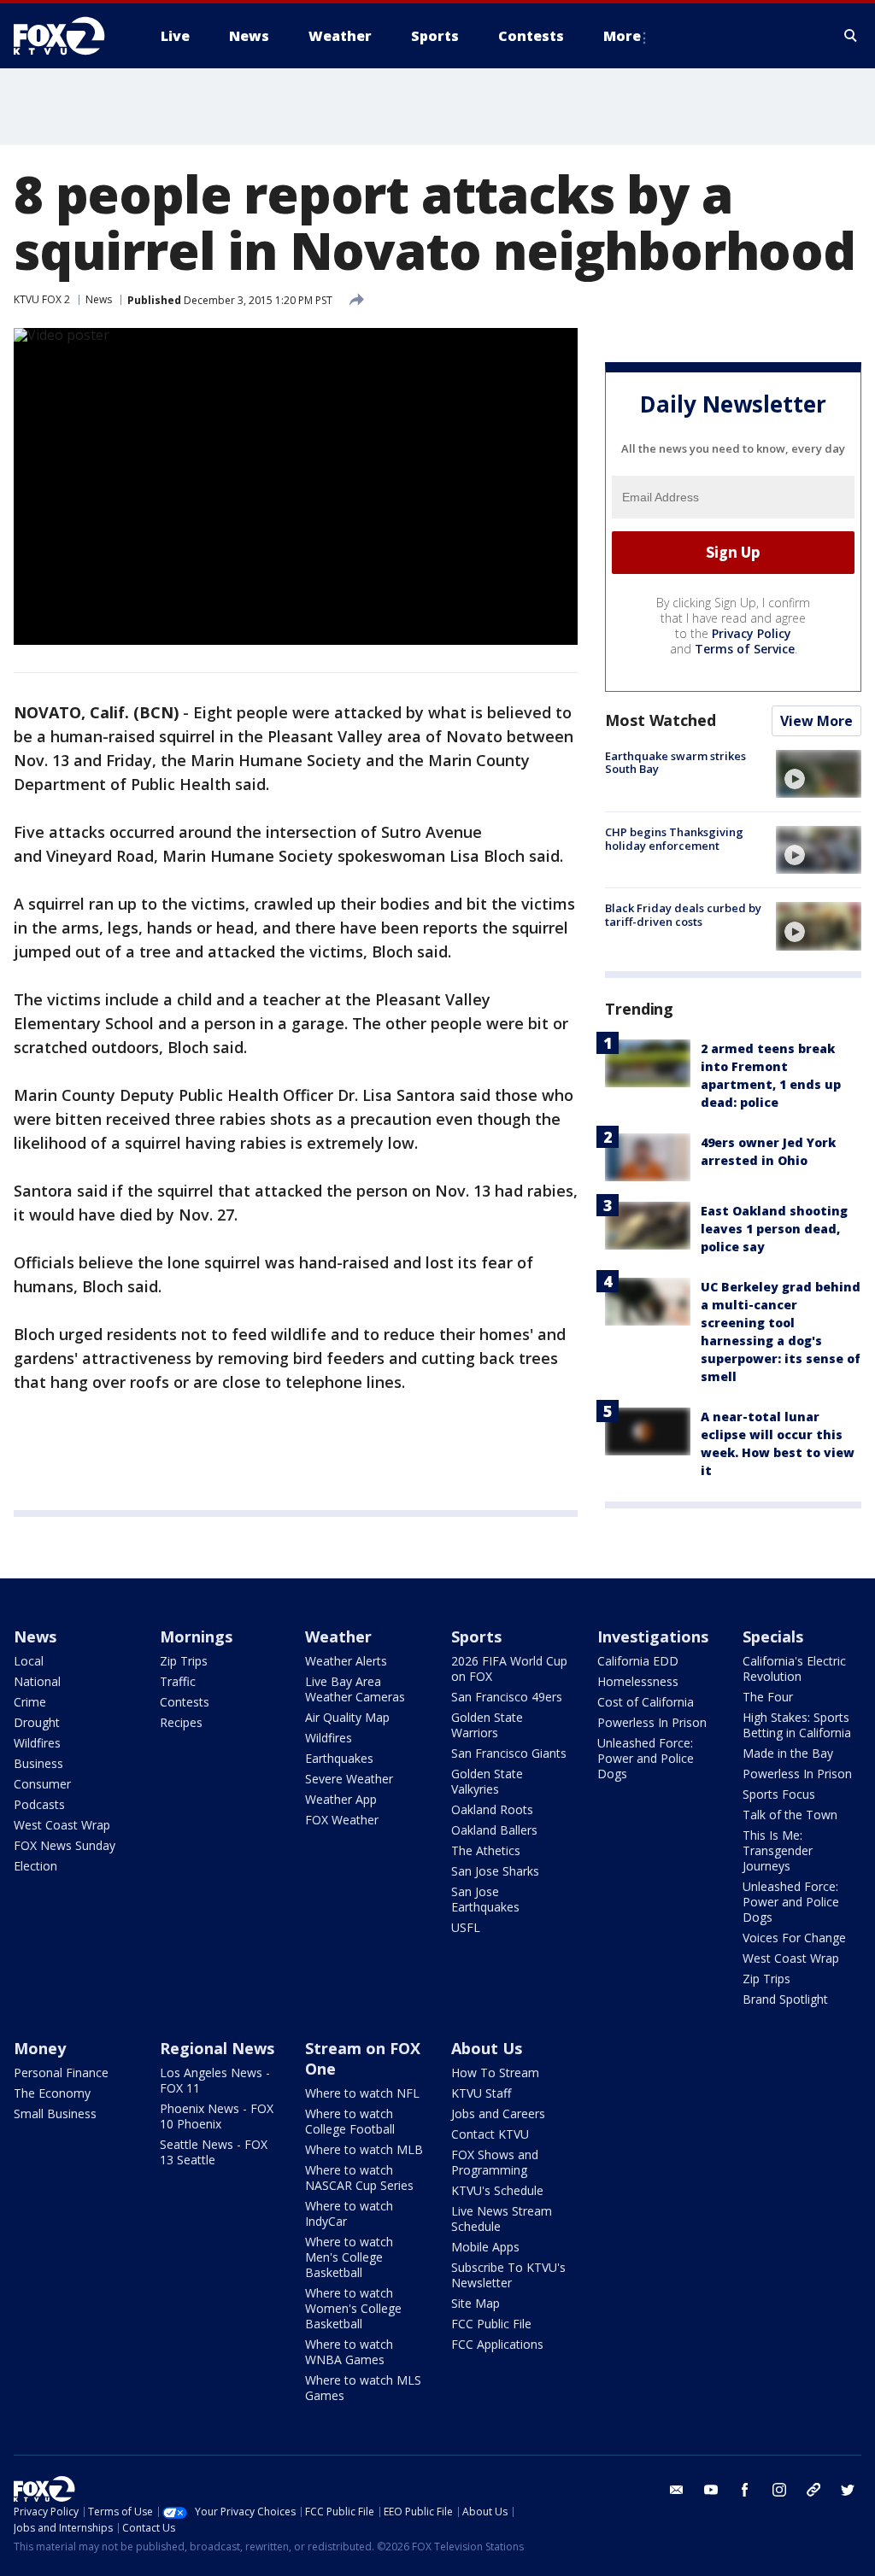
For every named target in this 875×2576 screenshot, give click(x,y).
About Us (487, 2048)
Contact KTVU (490, 2134)
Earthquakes (339, 1758)
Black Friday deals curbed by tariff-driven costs (683, 915)
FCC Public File (491, 2324)
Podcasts (39, 1804)
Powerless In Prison (652, 1722)
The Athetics (486, 1850)
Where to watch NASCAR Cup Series (359, 2178)
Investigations (653, 1636)
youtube (711, 2490)
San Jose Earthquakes (485, 1899)
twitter (848, 2490)
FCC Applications (497, 2344)
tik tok (813, 2490)
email (677, 2490)
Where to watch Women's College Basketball (353, 2308)
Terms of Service (745, 649)
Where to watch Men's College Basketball (349, 2257)
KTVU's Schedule (497, 2190)
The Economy (52, 2093)
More (622, 36)
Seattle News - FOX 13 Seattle (214, 2152)
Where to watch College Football (350, 2121)
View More (816, 721)
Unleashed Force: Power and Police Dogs (646, 1758)
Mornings (196, 1636)
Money (40, 2048)
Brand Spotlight (785, 1999)
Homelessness (638, 1681)
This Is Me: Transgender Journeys (778, 1850)
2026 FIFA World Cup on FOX (509, 1669)
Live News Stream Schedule (502, 2219)
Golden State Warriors (487, 1725)
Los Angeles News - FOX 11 (215, 2080)
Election (35, 1866)
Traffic (178, 1681)
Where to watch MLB (364, 2149)
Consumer (42, 1784)
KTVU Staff (481, 2093)
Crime (30, 1702)
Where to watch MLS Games (363, 2388)
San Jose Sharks (495, 1871)
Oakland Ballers (494, 1830)
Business (38, 1763)
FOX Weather (342, 1820)
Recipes (181, 1722)
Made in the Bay (788, 1753)
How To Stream (495, 2073)
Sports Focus (779, 1794)
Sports (476, 1636)
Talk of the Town (790, 1815)
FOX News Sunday (65, 1845)
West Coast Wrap (62, 1825)
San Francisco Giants (509, 1753)
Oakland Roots (492, 1809)
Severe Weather (349, 1779)
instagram (779, 2490)
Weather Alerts (346, 1661)
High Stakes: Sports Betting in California (797, 1725)
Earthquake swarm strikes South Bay (675, 763)
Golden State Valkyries (487, 1781)
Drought (37, 1722)
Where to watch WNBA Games (349, 2352)
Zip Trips (184, 1661)
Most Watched (661, 720)
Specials (773, 1636)
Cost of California (646, 1702)
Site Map (476, 2303)
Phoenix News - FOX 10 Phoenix (217, 2116)
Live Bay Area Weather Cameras (355, 1689)
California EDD (638, 1661)
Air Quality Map (347, 1717)
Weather (338, 1636)
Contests (185, 1702)
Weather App (341, 1799)
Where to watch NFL (362, 2093)
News (99, 299)
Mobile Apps (485, 2247)
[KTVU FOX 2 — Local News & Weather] (70, 36)
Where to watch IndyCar (349, 2213)
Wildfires (37, 1743)
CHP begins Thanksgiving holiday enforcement (674, 839)
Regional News (217, 2048)
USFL (466, 1927)
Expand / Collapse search (851, 36)
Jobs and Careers (498, 2113)
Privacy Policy (752, 633)
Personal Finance (61, 2073)
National (37, 1681)
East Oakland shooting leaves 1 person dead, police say (774, 1229)
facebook (745, 2490)
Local (29, 1661)
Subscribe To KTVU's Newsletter (508, 2275)
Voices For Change (794, 1938)
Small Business (55, 2113)
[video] (819, 774)
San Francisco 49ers (507, 1697)
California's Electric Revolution (794, 1669)
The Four (768, 1697)
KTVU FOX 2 (42, 299)
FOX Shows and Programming (495, 2162)
